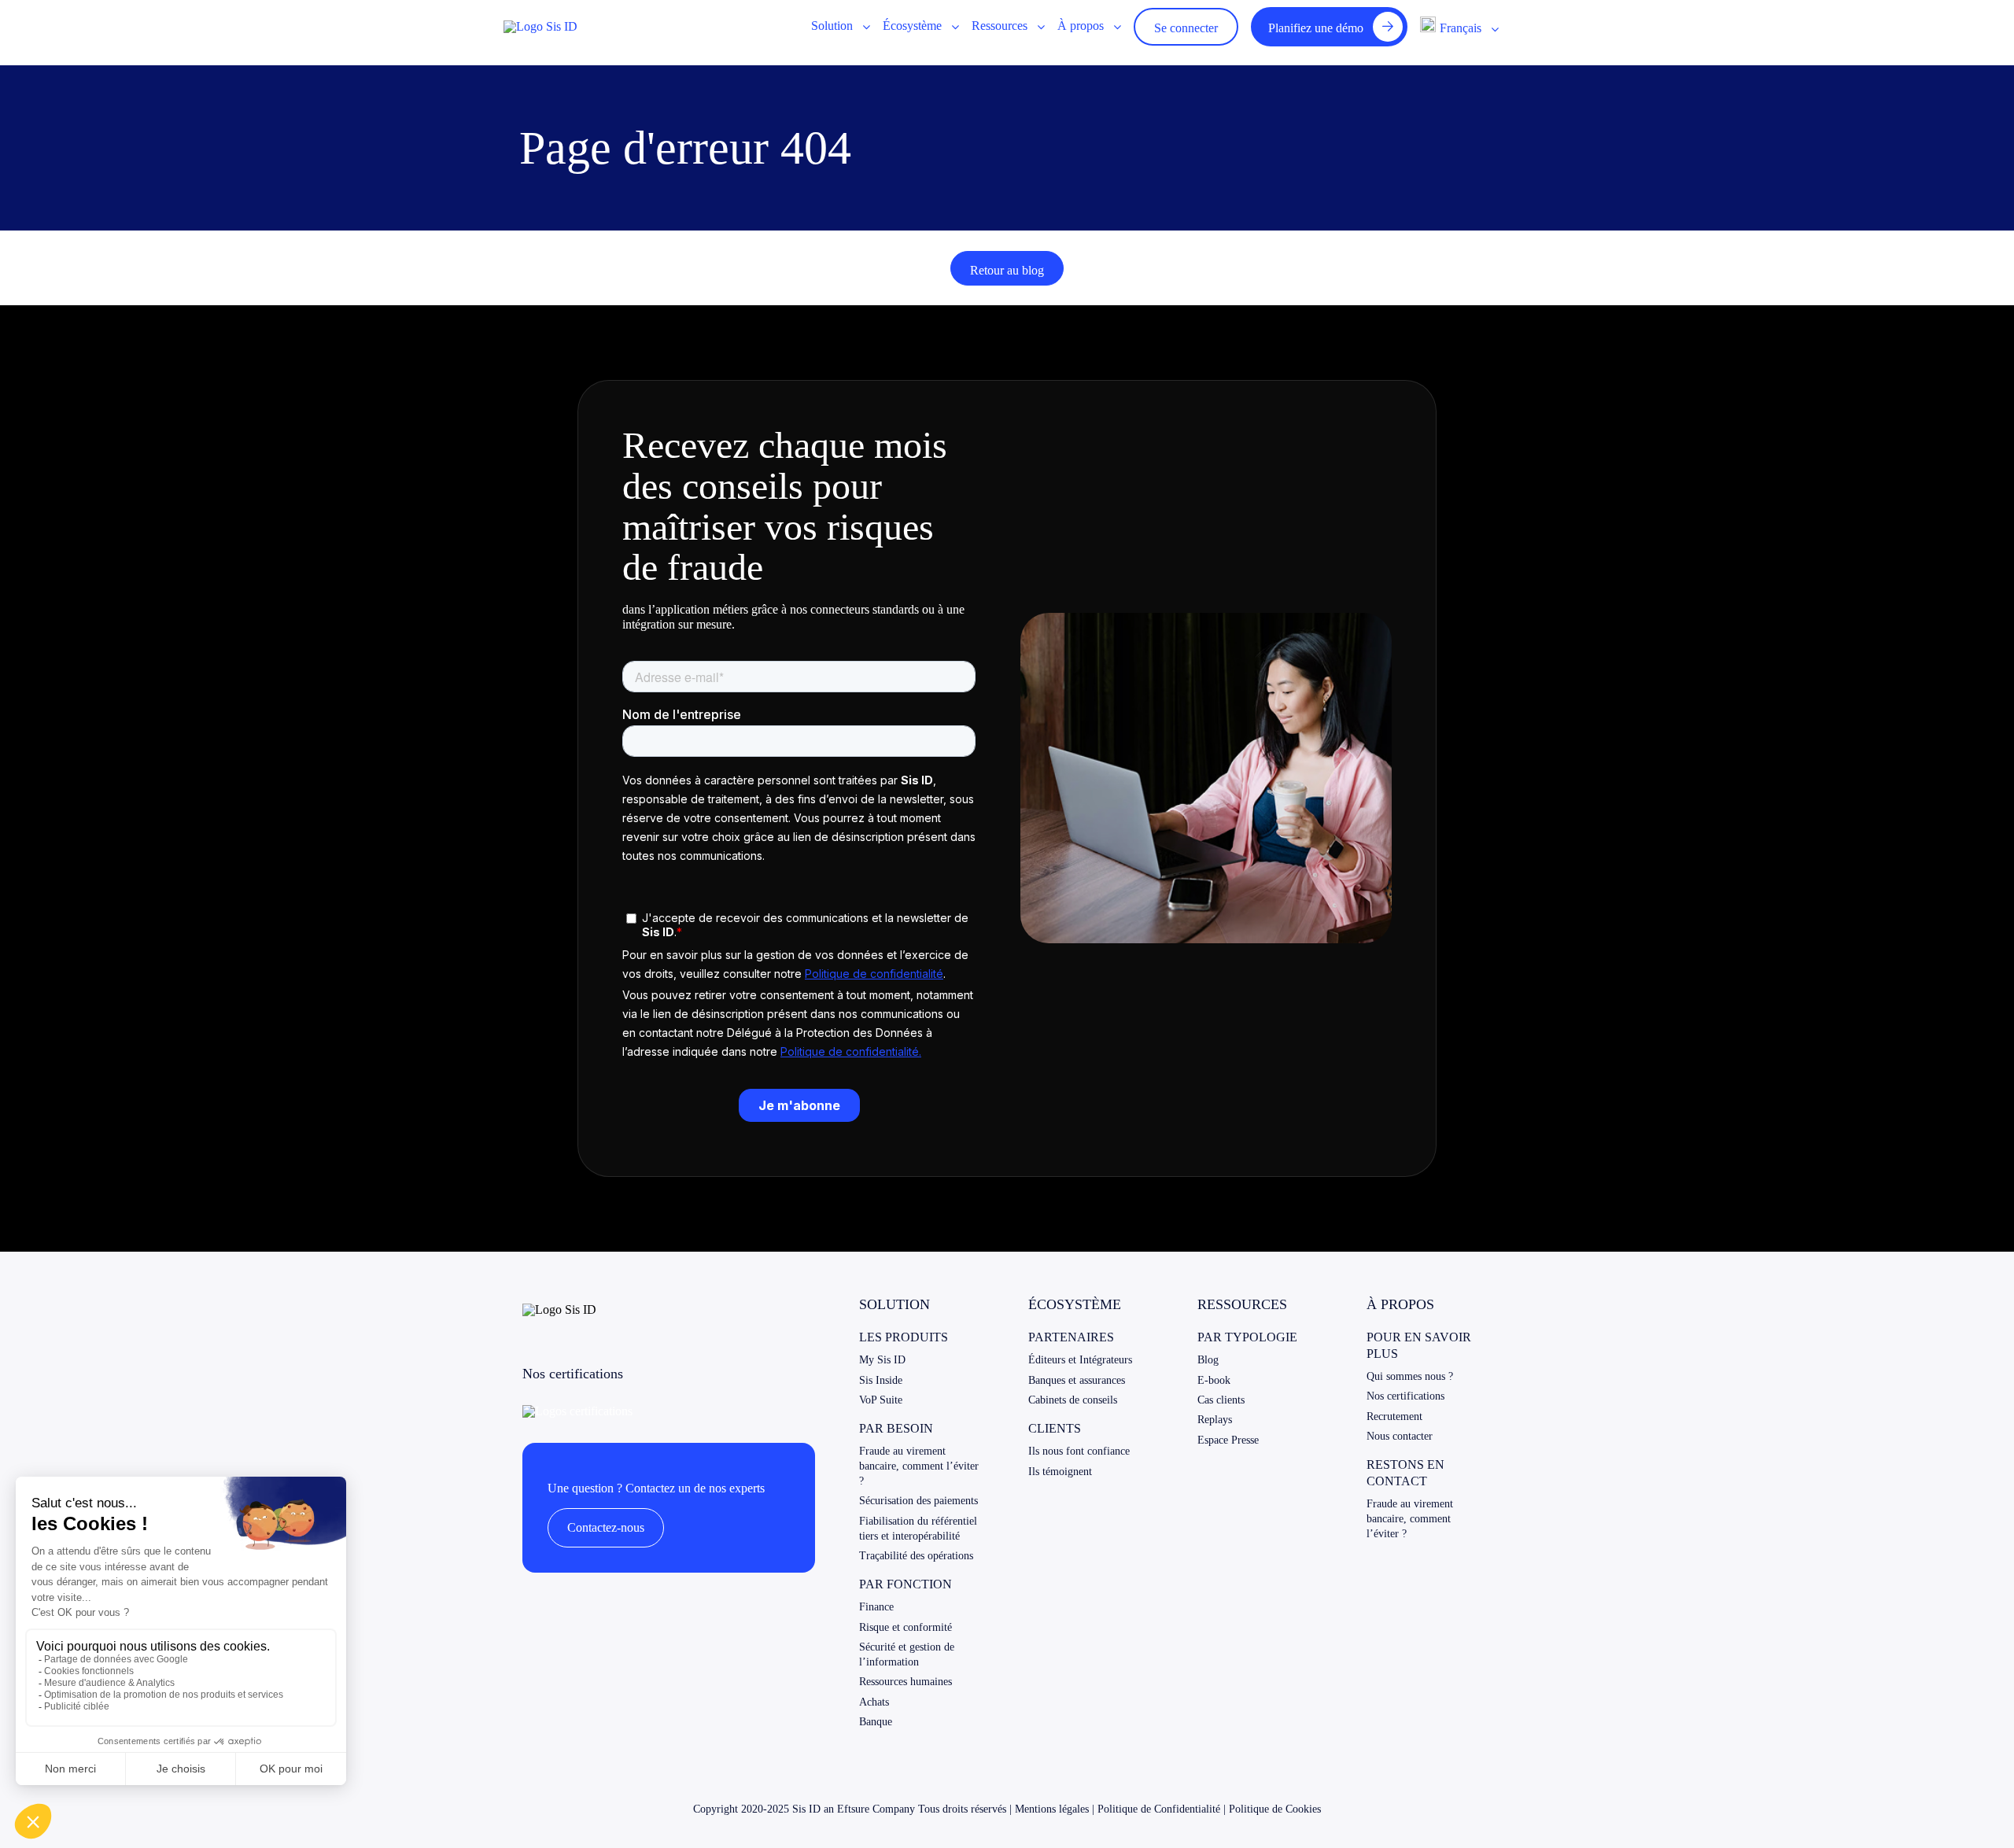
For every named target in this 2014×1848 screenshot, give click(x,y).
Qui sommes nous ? (1410, 1376)
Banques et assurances (1077, 1380)
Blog (1208, 1360)
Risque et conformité (906, 1627)
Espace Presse (1228, 1440)
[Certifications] (577, 1411)
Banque (876, 1722)
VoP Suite (881, 1400)
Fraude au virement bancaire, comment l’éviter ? (919, 1466)
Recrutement (1394, 1416)
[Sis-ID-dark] (540, 26)
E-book (1214, 1380)
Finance (876, 1607)
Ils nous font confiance (1079, 1451)
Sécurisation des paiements (918, 1501)
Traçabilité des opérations (916, 1556)
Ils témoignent (1060, 1472)
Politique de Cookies (1275, 1809)
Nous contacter (1400, 1436)
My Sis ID (882, 1360)
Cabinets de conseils (1073, 1400)
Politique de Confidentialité (1159, 1809)
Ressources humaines (906, 1682)
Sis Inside (881, 1380)
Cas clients (1221, 1400)
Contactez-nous (606, 1527)
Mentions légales (1052, 1809)
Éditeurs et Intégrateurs (1080, 1360)
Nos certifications (1405, 1396)
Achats (874, 1702)
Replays (1215, 1420)
